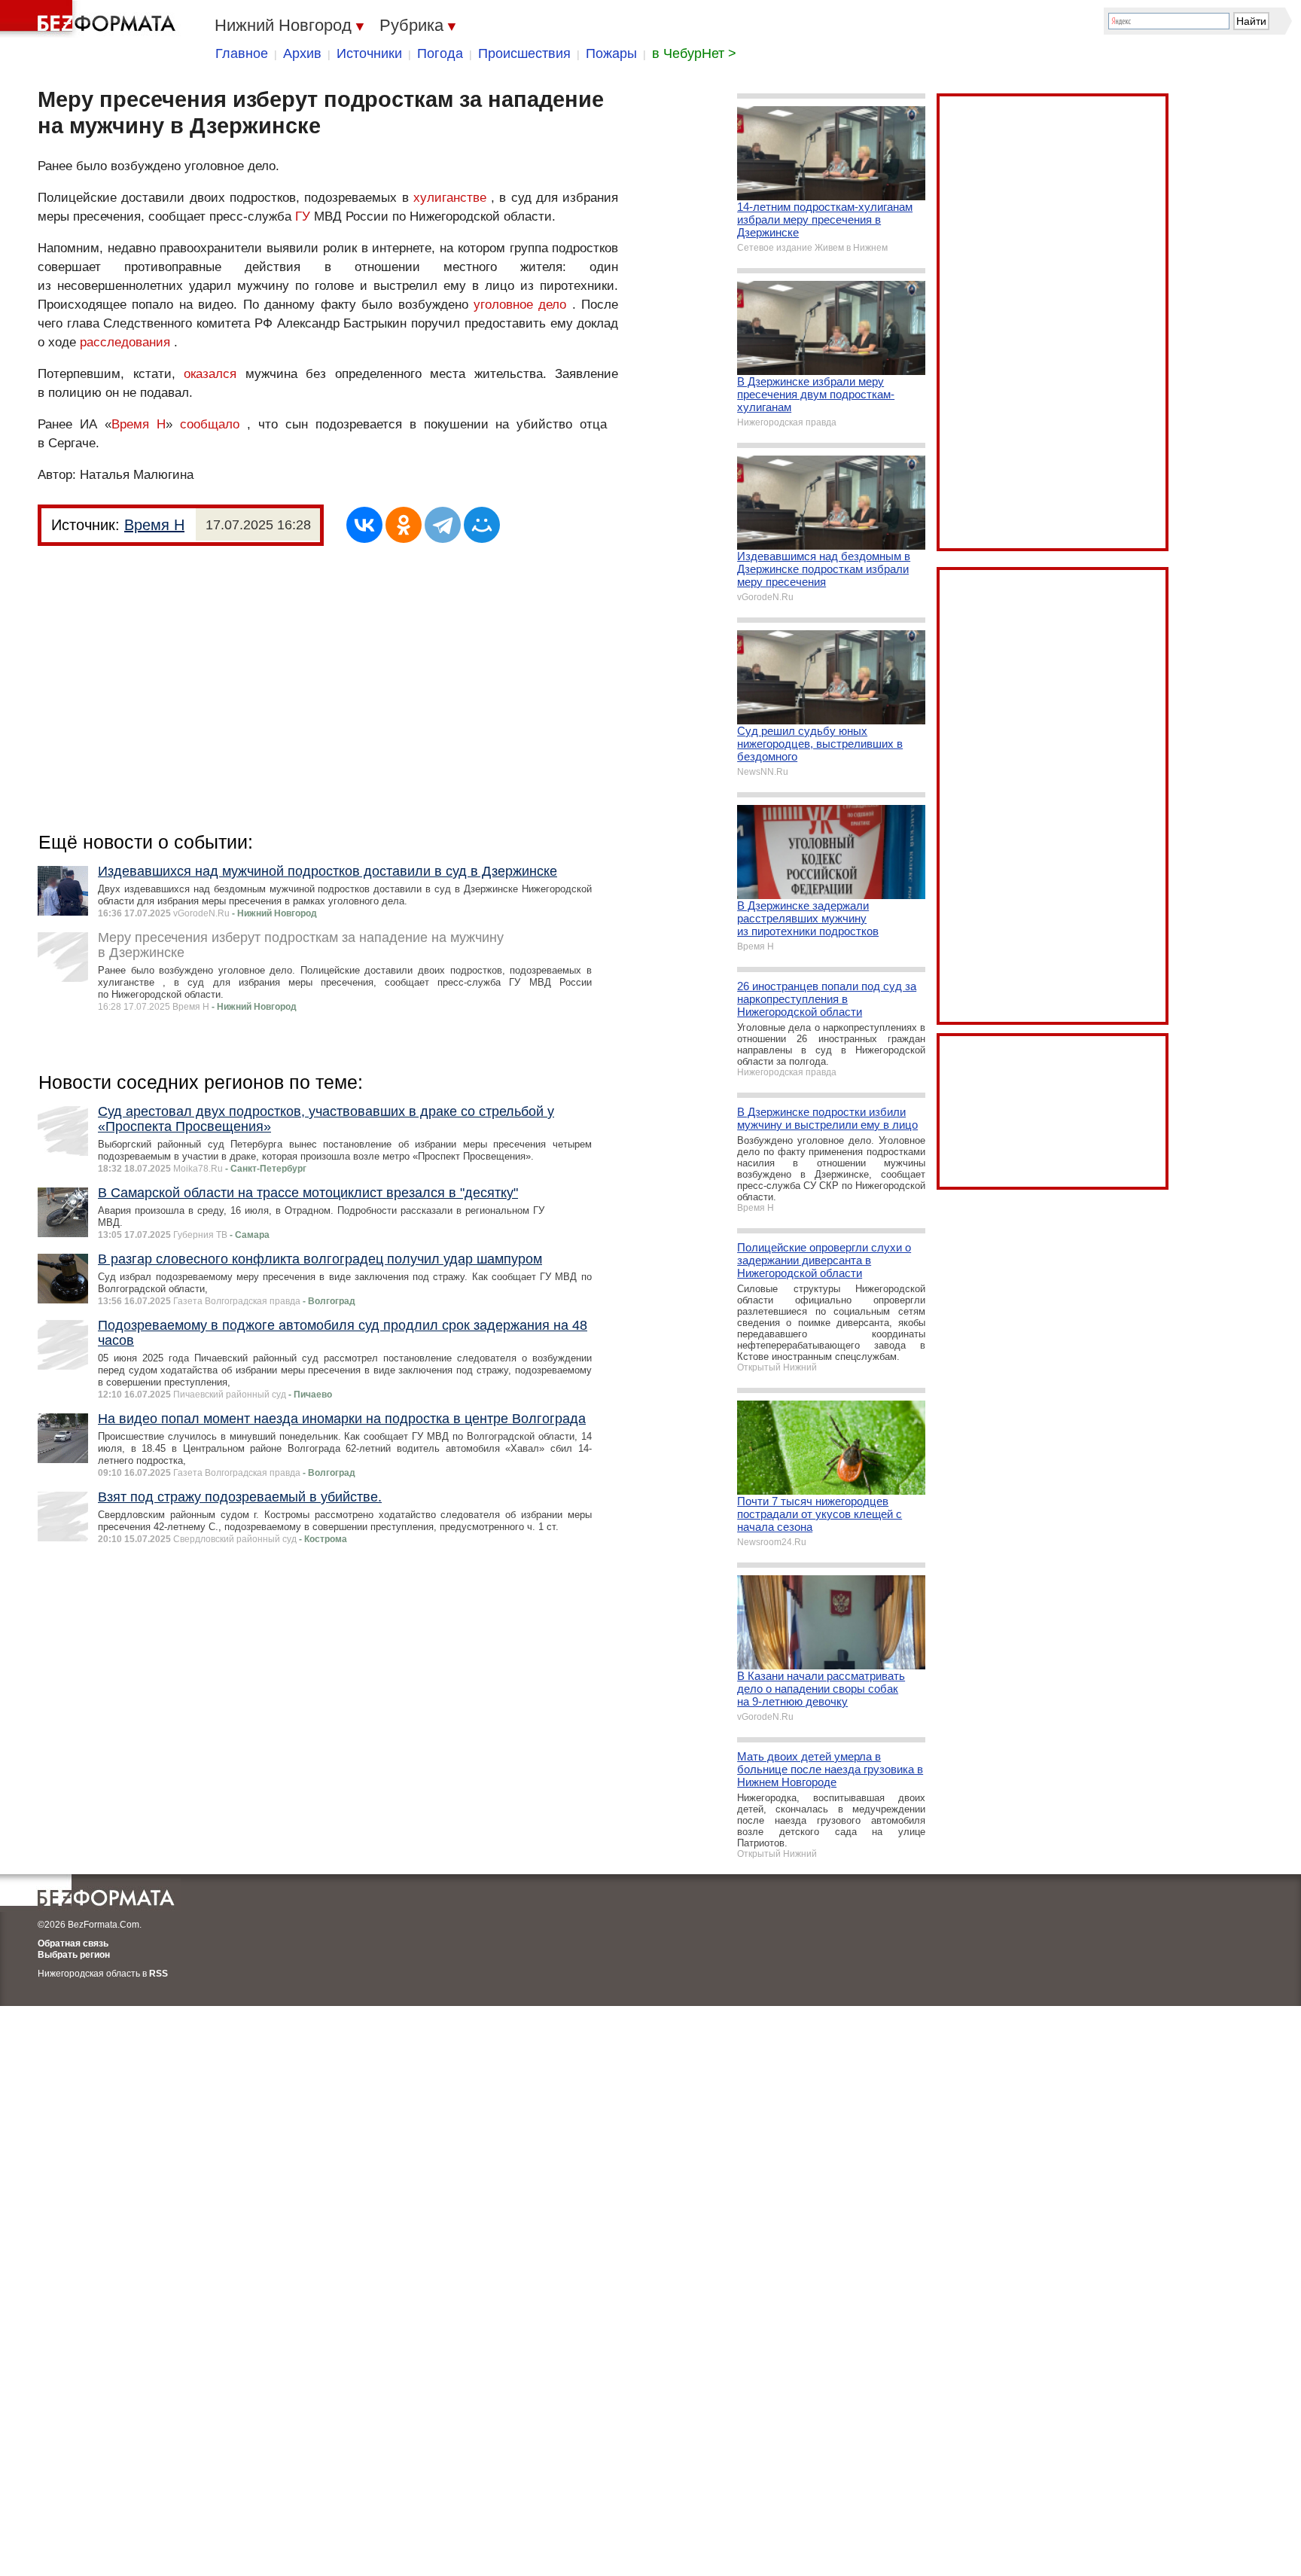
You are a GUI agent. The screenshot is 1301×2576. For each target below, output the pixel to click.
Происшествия (524, 53)
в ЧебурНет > (694, 53)
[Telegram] (443, 525)
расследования (125, 342)
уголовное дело (520, 305)
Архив (302, 53)
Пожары (611, 53)
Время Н (139, 424)
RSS (158, 1974)
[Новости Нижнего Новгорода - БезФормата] (90, 19)
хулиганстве (450, 198)
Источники (369, 53)
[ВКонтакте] (364, 525)
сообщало (210, 424)
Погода (440, 53)
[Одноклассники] (404, 525)
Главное (242, 53)
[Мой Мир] (482, 525)
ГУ (303, 216)
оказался (210, 374)
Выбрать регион (74, 1955)
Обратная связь (73, 1943)
